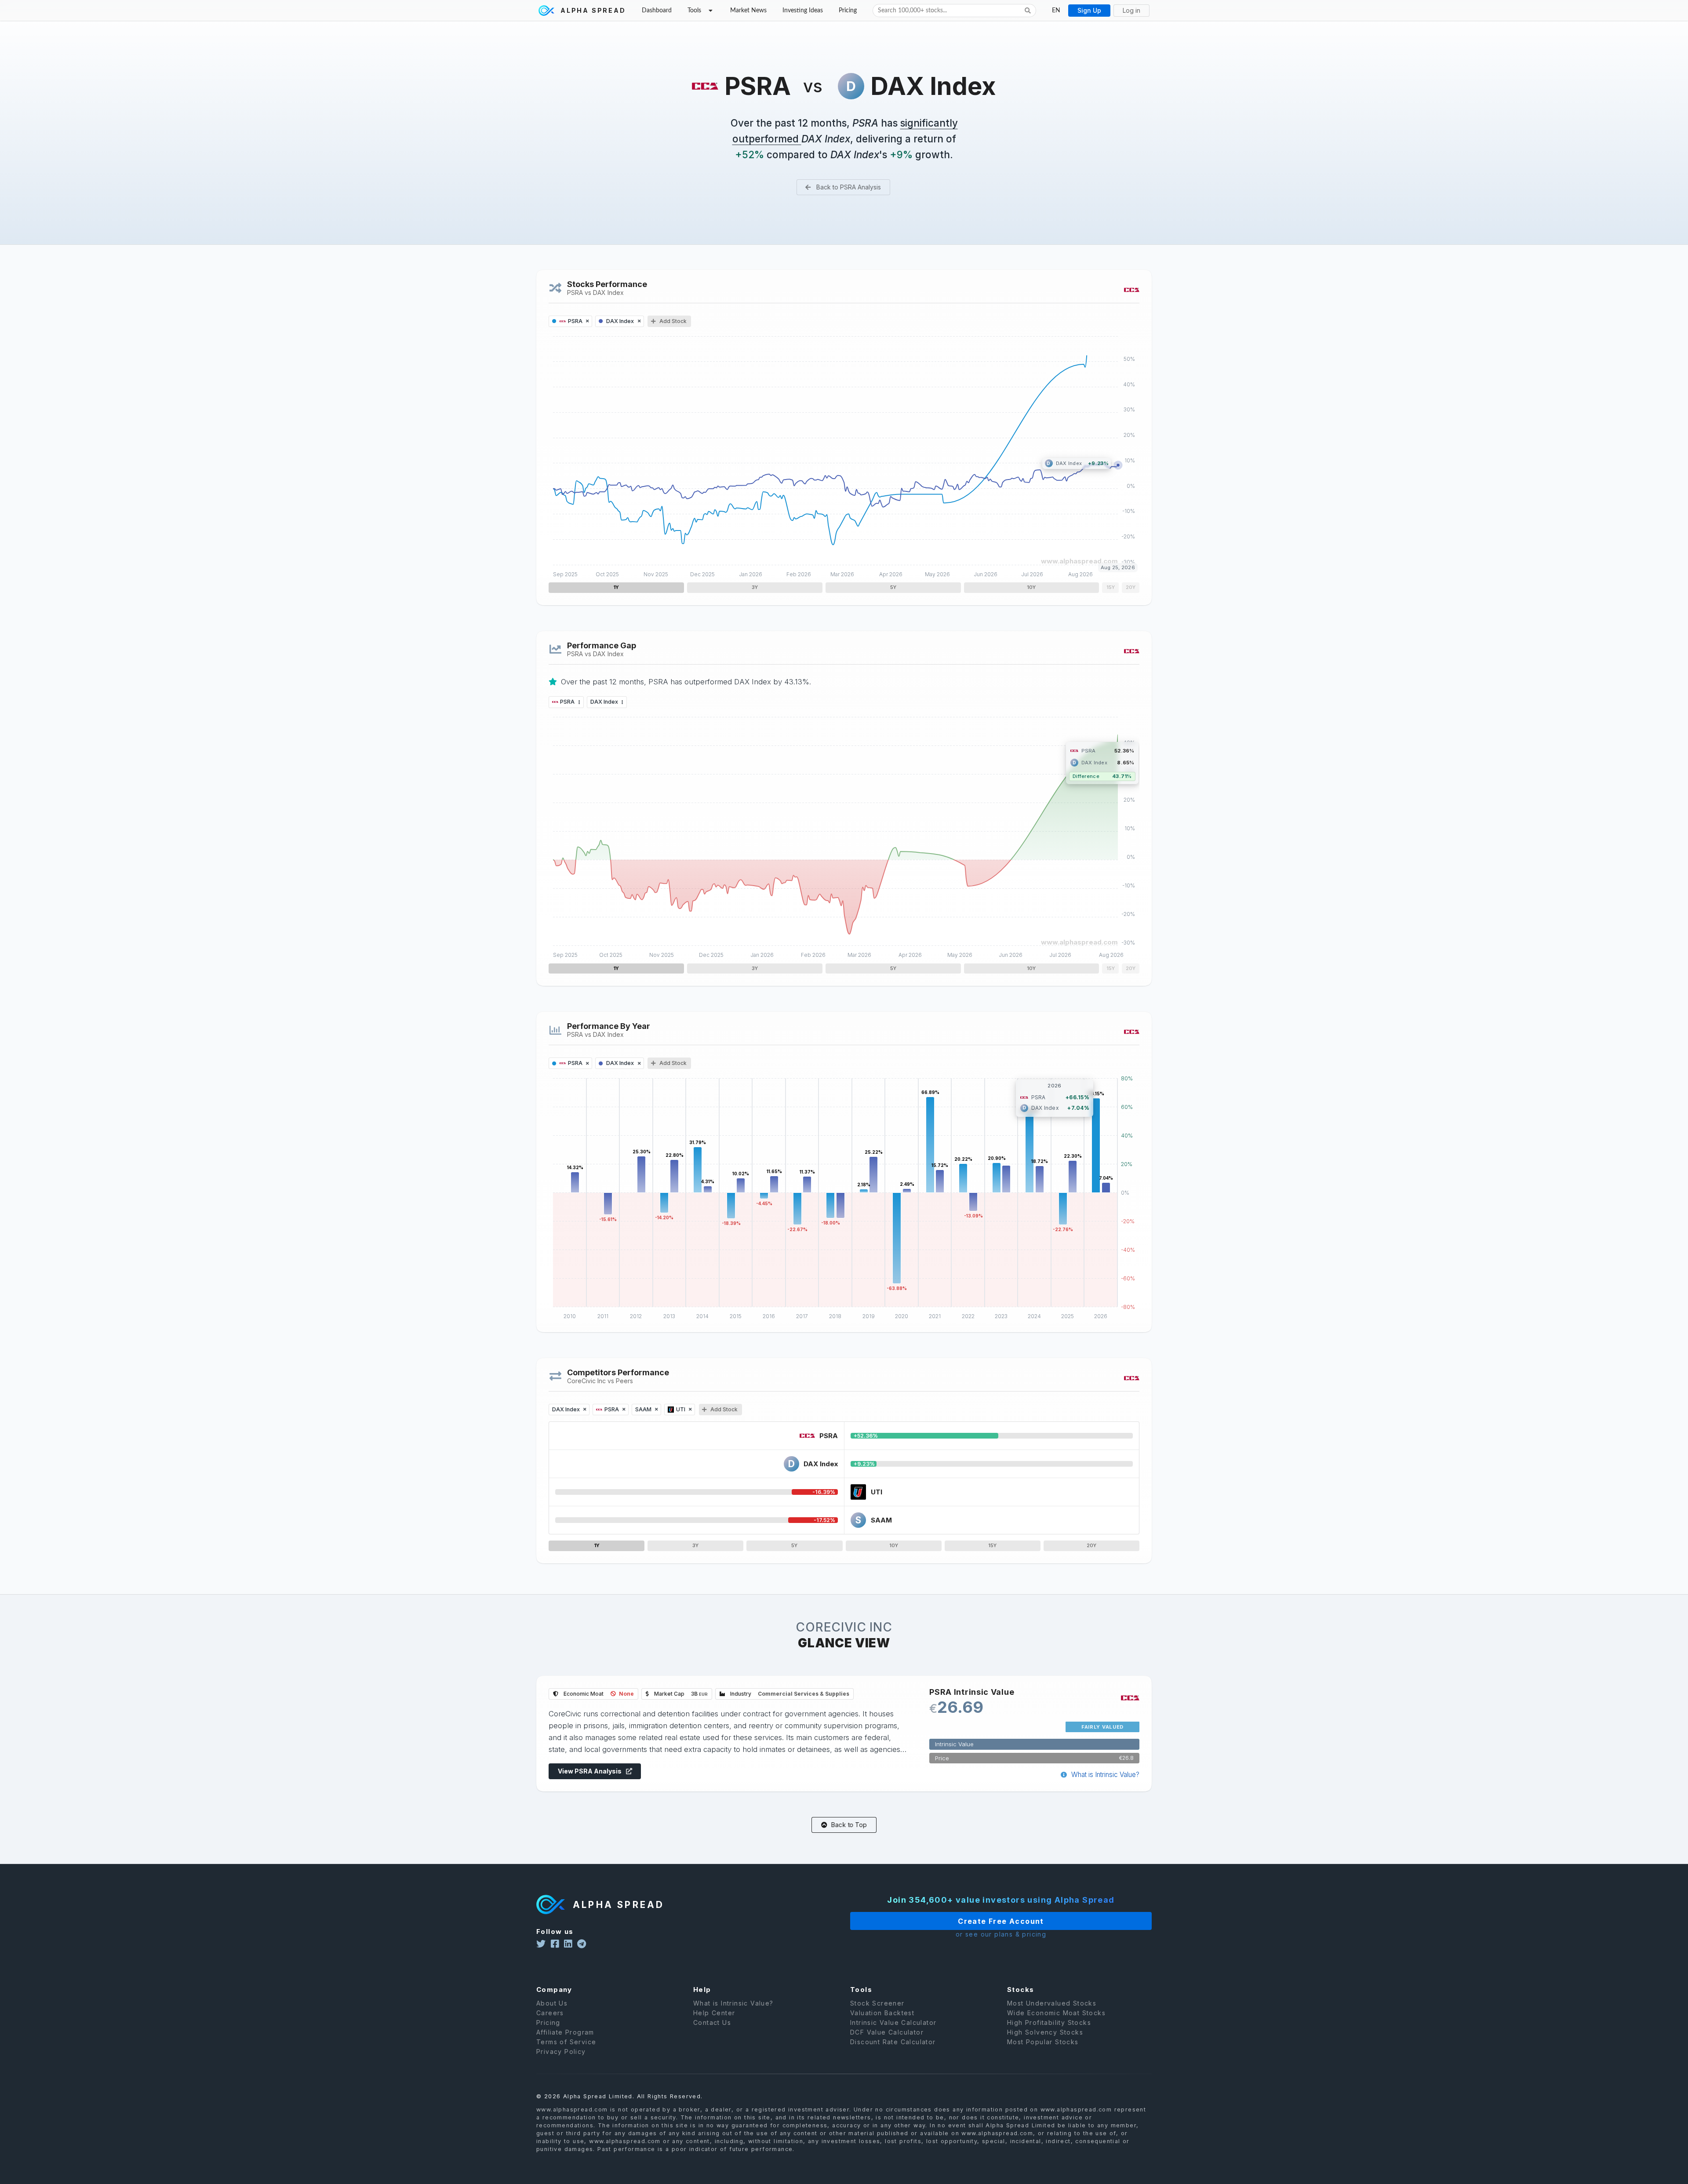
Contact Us (712, 2022)
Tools (694, 11)
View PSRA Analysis (590, 1771)
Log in (1131, 10)
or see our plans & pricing (1001, 1935)
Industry (789, 1694)
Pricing (848, 11)
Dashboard (657, 11)
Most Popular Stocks (1043, 2042)
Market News (748, 11)
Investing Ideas (803, 11)
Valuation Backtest (882, 2013)
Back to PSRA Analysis (848, 187)
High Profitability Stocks (1049, 2022)
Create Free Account (1001, 1921)
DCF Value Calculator (887, 2032)
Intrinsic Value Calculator (893, 2022)
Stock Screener (877, 2003)
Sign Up (1089, 10)
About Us (552, 2003)
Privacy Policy (561, 2051)
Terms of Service (566, 2042)
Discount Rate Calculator (893, 2042)
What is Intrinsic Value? (1104, 1775)
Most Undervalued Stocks (1052, 2003)
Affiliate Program (565, 2032)
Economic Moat (598, 1694)
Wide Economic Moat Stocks (1056, 2013)
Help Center (714, 2013)
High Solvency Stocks (1045, 2032)
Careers (550, 2013)
